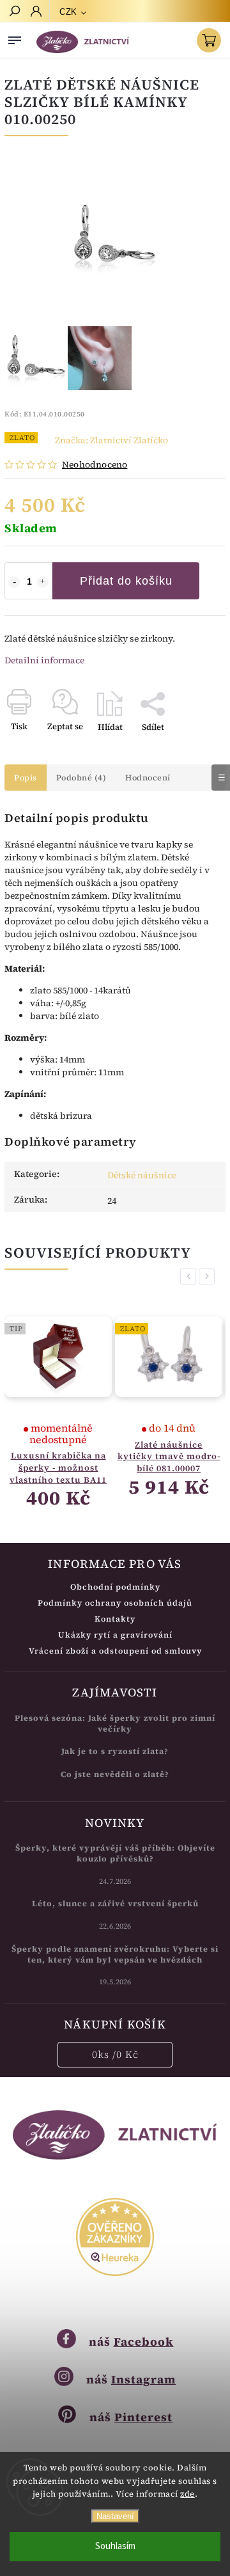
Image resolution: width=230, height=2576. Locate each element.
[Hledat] (14, 12)
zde (188, 2494)
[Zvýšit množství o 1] (43, 582)
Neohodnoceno (95, 464)
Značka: (111, 440)
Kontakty (115, 1619)
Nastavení (115, 2516)
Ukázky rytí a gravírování (115, 1635)
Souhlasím (115, 2546)
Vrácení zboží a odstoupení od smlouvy (115, 1651)
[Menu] (15, 38)
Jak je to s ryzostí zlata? (115, 1751)
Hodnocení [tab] (148, 778)
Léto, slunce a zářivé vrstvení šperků (115, 1903)
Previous (190, 1276)
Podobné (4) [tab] (81, 778)
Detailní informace (44, 660)
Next (209, 1276)
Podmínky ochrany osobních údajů (115, 1603)
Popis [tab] (26, 778)
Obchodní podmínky (115, 1587)
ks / (115, 2054)
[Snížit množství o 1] (14, 582)
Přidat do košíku (126, 581)
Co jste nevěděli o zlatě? (115, 1774)
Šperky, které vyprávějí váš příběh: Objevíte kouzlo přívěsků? (115, 1853)
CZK (68, 12)
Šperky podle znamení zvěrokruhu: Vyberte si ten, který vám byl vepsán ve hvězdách (115, 1954)
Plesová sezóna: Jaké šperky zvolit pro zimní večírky (115, 1723)
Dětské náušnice (142, 1175)
